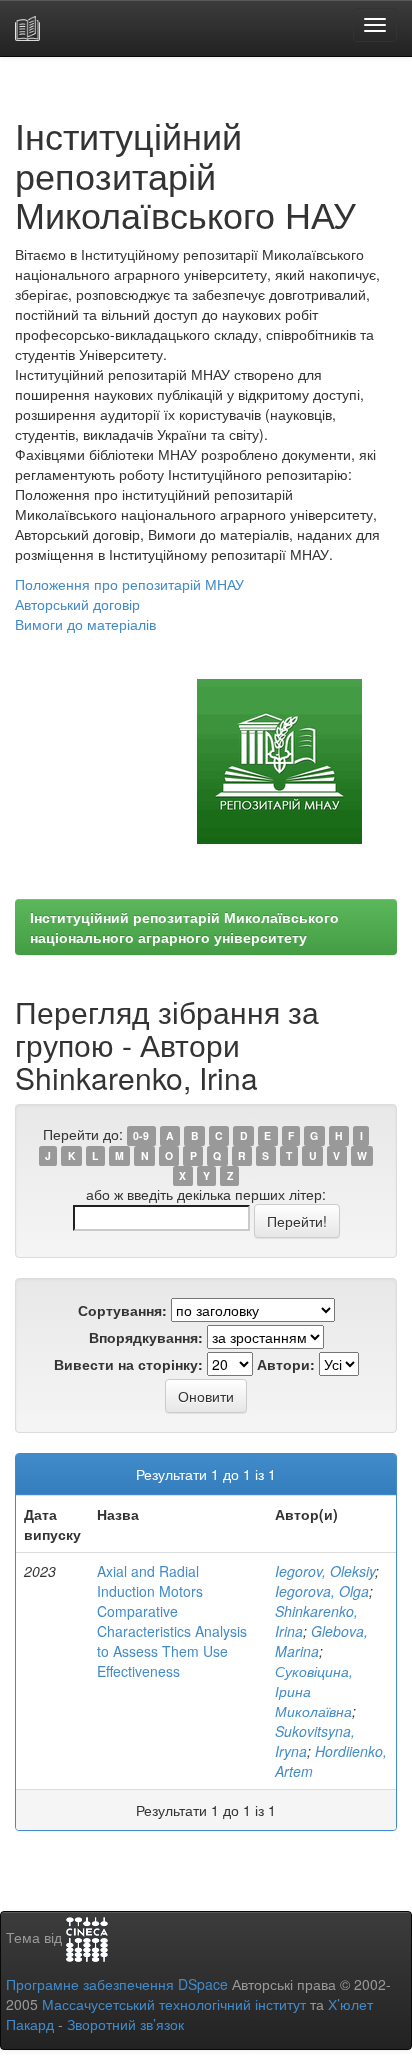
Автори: (286, 1364)
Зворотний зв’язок (125, 2024)
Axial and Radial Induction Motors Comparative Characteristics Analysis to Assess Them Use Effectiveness (172, 1621)
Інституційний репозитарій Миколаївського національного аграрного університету (184, 927)
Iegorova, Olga (322, 1591)
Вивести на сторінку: (128, 1364)
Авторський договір (77, 604)
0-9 (141, 1135)
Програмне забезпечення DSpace (117, 1984)
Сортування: (122, 1310)
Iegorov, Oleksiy (325, 1571)
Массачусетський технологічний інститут (174, 2004)
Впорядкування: (146, 1337)
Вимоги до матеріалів (85, 624)
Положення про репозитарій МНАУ (129, 584)
